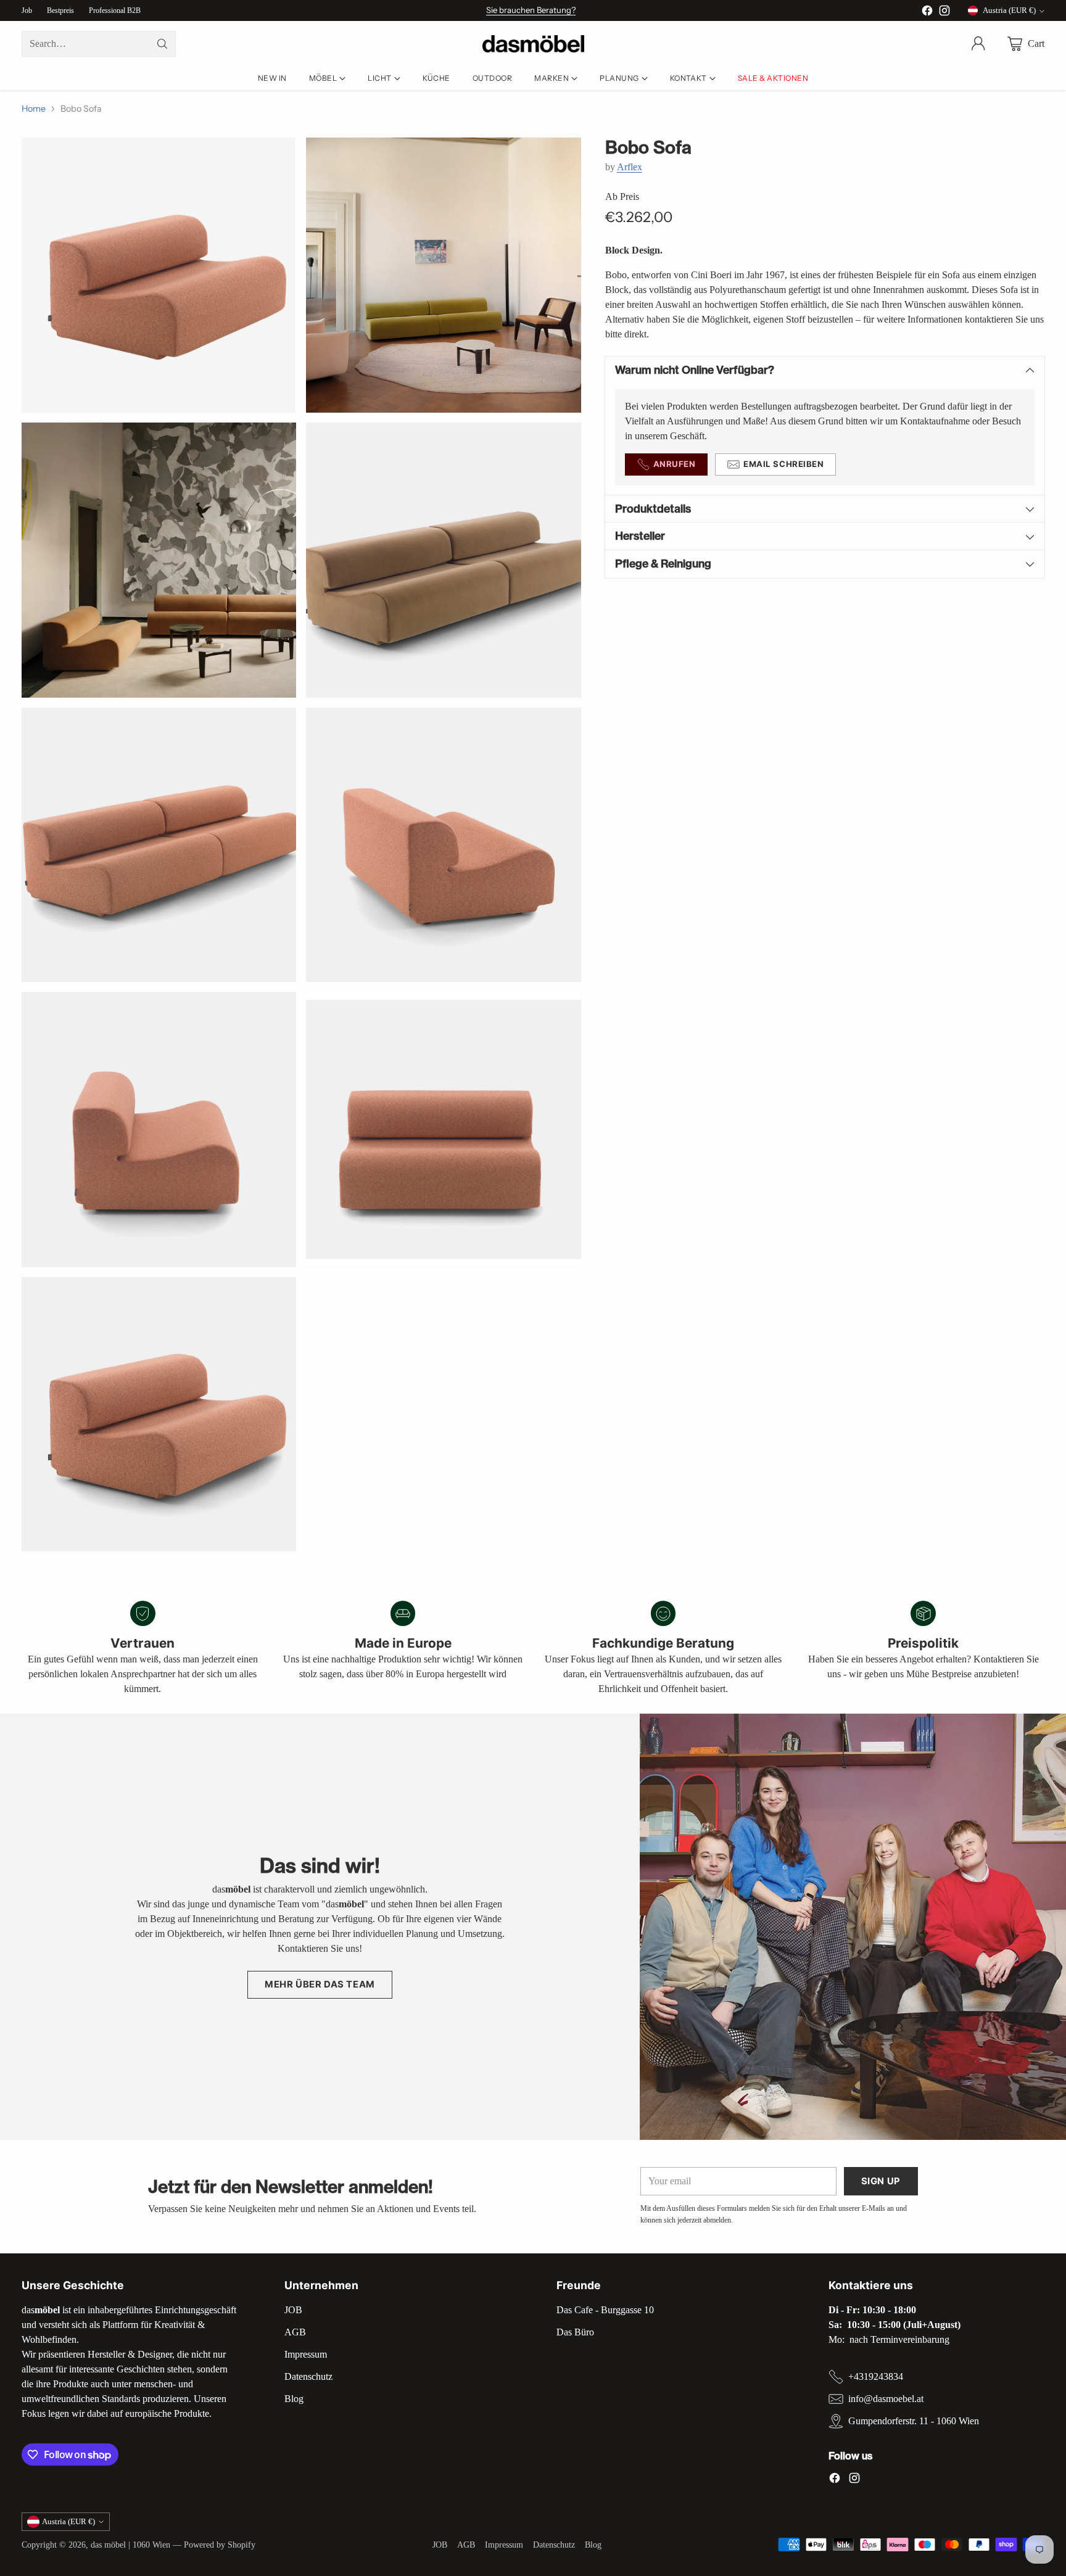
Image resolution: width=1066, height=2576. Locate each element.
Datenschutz (308, 2376)
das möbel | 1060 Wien (130, 2545)
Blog (294, 2399)
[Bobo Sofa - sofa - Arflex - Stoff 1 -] (159, 275)
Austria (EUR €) (1009, 10)
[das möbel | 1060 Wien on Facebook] (927, 13)
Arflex (630, 167)
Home (34, 109)
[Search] (162, 44)
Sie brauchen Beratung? (531, 10)
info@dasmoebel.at (886, 2399)
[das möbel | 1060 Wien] (533, 44)
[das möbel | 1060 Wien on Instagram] (944, 13)
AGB (295, 2332)
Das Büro (575, 2332)
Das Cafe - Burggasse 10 (605, 2310)
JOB (293, 2310)
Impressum (306, 2354)
